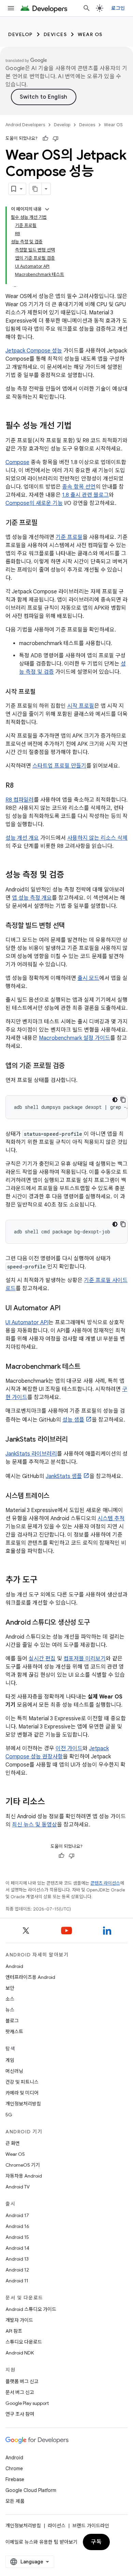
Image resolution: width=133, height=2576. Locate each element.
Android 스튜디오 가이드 (31, 2309)
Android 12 (17, 2270)
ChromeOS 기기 (23, 2165)
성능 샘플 (73, 1420)
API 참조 (14, 2331)
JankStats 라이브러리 (31, 1454)
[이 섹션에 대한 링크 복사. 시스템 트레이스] (56, 1496)
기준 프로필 (69, 537)
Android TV (18, 2187)
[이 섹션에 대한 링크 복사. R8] (20, 786)
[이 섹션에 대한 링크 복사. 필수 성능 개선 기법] (78, 426)
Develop (20, 34)
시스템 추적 (111, 1519)
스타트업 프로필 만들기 (59, 766)
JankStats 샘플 (64, 1476)
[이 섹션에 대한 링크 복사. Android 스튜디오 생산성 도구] (97, 1623)
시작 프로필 (81, 706)
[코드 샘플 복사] (123, 1100)
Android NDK (20, 2353)
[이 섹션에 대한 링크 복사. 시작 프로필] (43, 692)
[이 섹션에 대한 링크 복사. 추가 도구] (44, 1580)
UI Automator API (27, 1323)
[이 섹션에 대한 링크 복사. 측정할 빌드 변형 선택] (72, 926)
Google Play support (27, 2403)
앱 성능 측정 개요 (32, 898)
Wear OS (90, 34)
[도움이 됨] (45, 138)
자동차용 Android (24, 2176)
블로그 (12, 2021)
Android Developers (25, 125)
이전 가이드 (69, 1749)
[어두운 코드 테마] (115, 1100)
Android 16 (17, 2226)
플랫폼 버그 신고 (22, 2381)
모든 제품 (15, 2501)
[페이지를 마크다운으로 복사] (35, 189)
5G (9, 2115)
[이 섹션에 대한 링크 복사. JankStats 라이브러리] (74, 1440)
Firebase (15, 2479)
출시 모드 (88, 978)
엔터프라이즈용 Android (30, 1977)
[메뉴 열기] (11, 8)
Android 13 (17, 2259)
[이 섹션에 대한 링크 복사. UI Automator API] (68, 1309)
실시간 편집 (42, 1659)
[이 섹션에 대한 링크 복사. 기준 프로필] (44, 523)
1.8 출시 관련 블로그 (85, 495)
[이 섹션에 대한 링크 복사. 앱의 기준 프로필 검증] (72, 1066)
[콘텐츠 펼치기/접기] (47, 209)
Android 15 (17, 2237)
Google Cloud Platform (31, 2490)
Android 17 (17, 2215)
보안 (10, 1988)
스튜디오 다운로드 (24, 2342)
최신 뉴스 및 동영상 (34, 1825)
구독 (96, 2542)
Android (14, 1966)
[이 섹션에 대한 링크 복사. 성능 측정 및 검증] (71, 875)
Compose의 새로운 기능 (34, 503)
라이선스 (57, 2526)
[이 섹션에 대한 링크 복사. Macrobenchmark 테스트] (87, 1367)
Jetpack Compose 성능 (34, 351)
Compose (17, 462)
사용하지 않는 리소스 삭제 (97, 838)
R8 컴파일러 (20, 800)
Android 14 (17, 2248)
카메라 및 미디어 (22, 2093)
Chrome (14, 2468)
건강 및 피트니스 (22, 2082)
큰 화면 (13, 2143)
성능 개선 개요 (22, 838)
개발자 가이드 (19, 2320)
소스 (10, 1999)
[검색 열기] (87, 8)
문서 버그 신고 (20, 2392)
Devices (55, 34)
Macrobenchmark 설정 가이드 (75, 1038)
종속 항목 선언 (79, 487)
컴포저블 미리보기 (85, 1659)
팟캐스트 (14, 2032)
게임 (10, 2060)
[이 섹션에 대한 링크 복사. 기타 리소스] (52, 1802)
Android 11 (17, 2281)
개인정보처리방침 (23, 2104)
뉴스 (10, 2010)
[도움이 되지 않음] (56, 138)
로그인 (118, 8)
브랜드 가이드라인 (91, 2526)
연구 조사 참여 (20, 2414)
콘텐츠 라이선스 (105, 1883)
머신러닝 (14, 2071)
